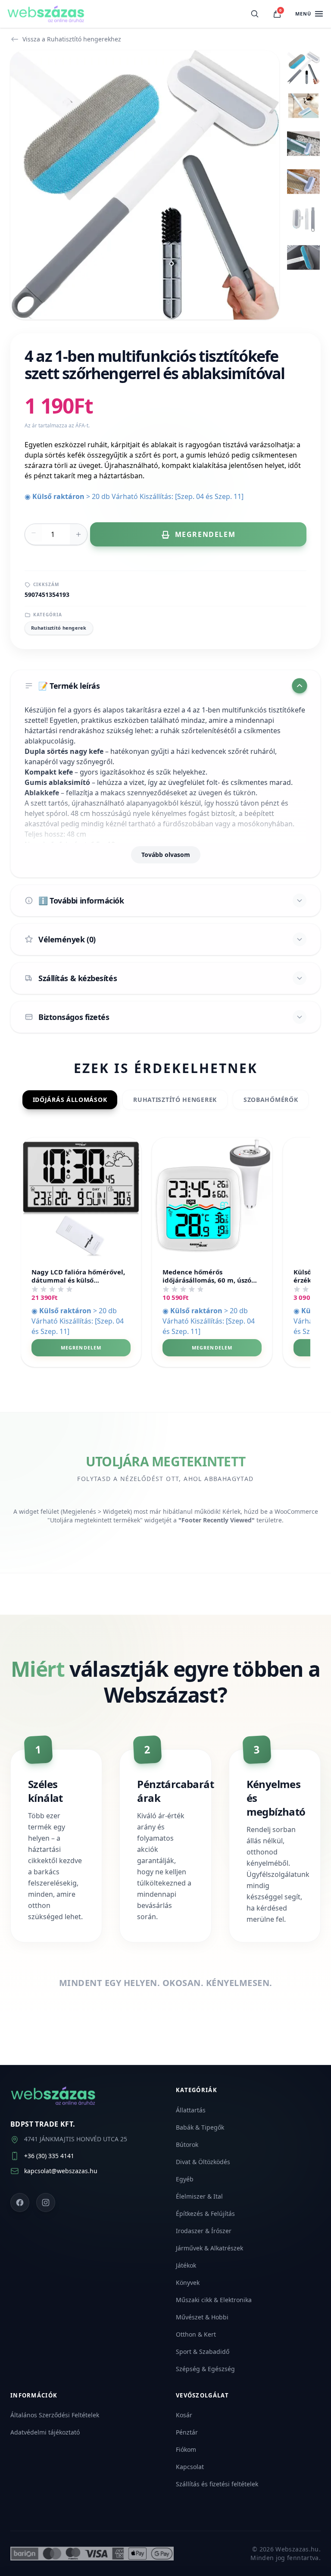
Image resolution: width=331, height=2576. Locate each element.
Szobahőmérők (271, 1100)
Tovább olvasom (166, 855)
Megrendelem (81, 1348)
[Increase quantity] (78, 534)
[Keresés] (255, 14)
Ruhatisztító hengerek (59, 628)
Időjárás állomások (70, 1100)
